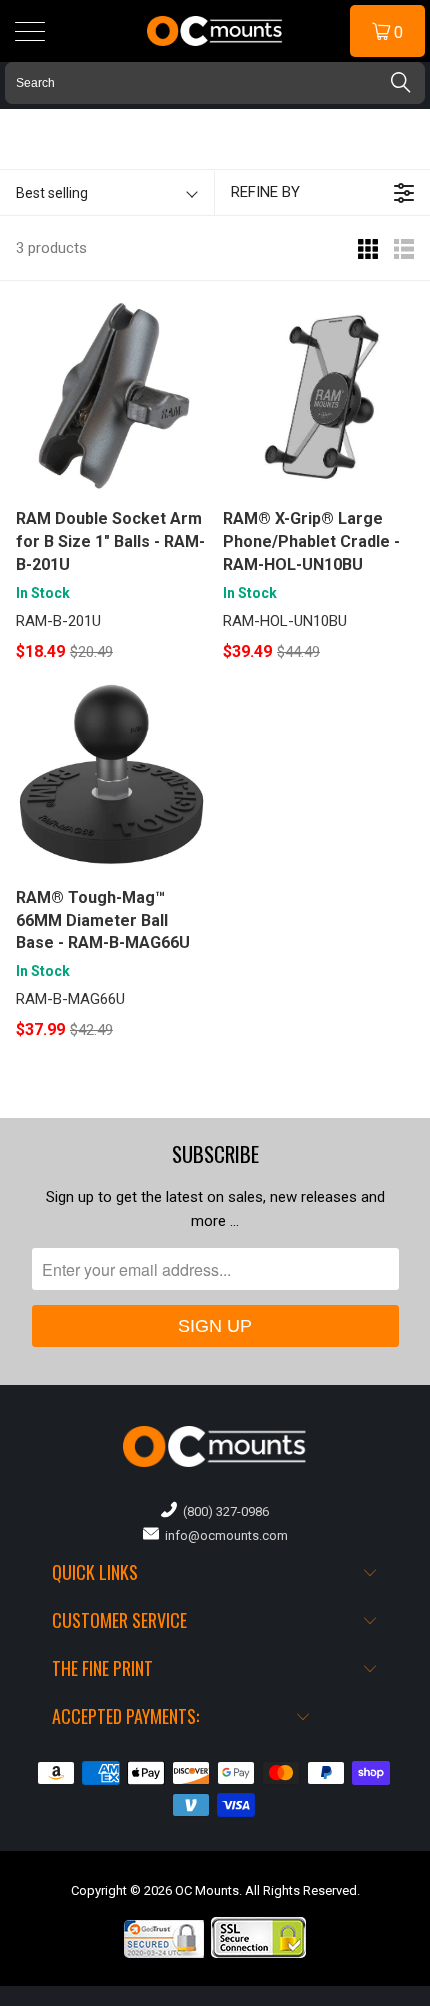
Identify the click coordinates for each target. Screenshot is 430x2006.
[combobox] (215, 83)
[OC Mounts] (215, 31)
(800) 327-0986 (223, 1511)
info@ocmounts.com (223, 1535)
